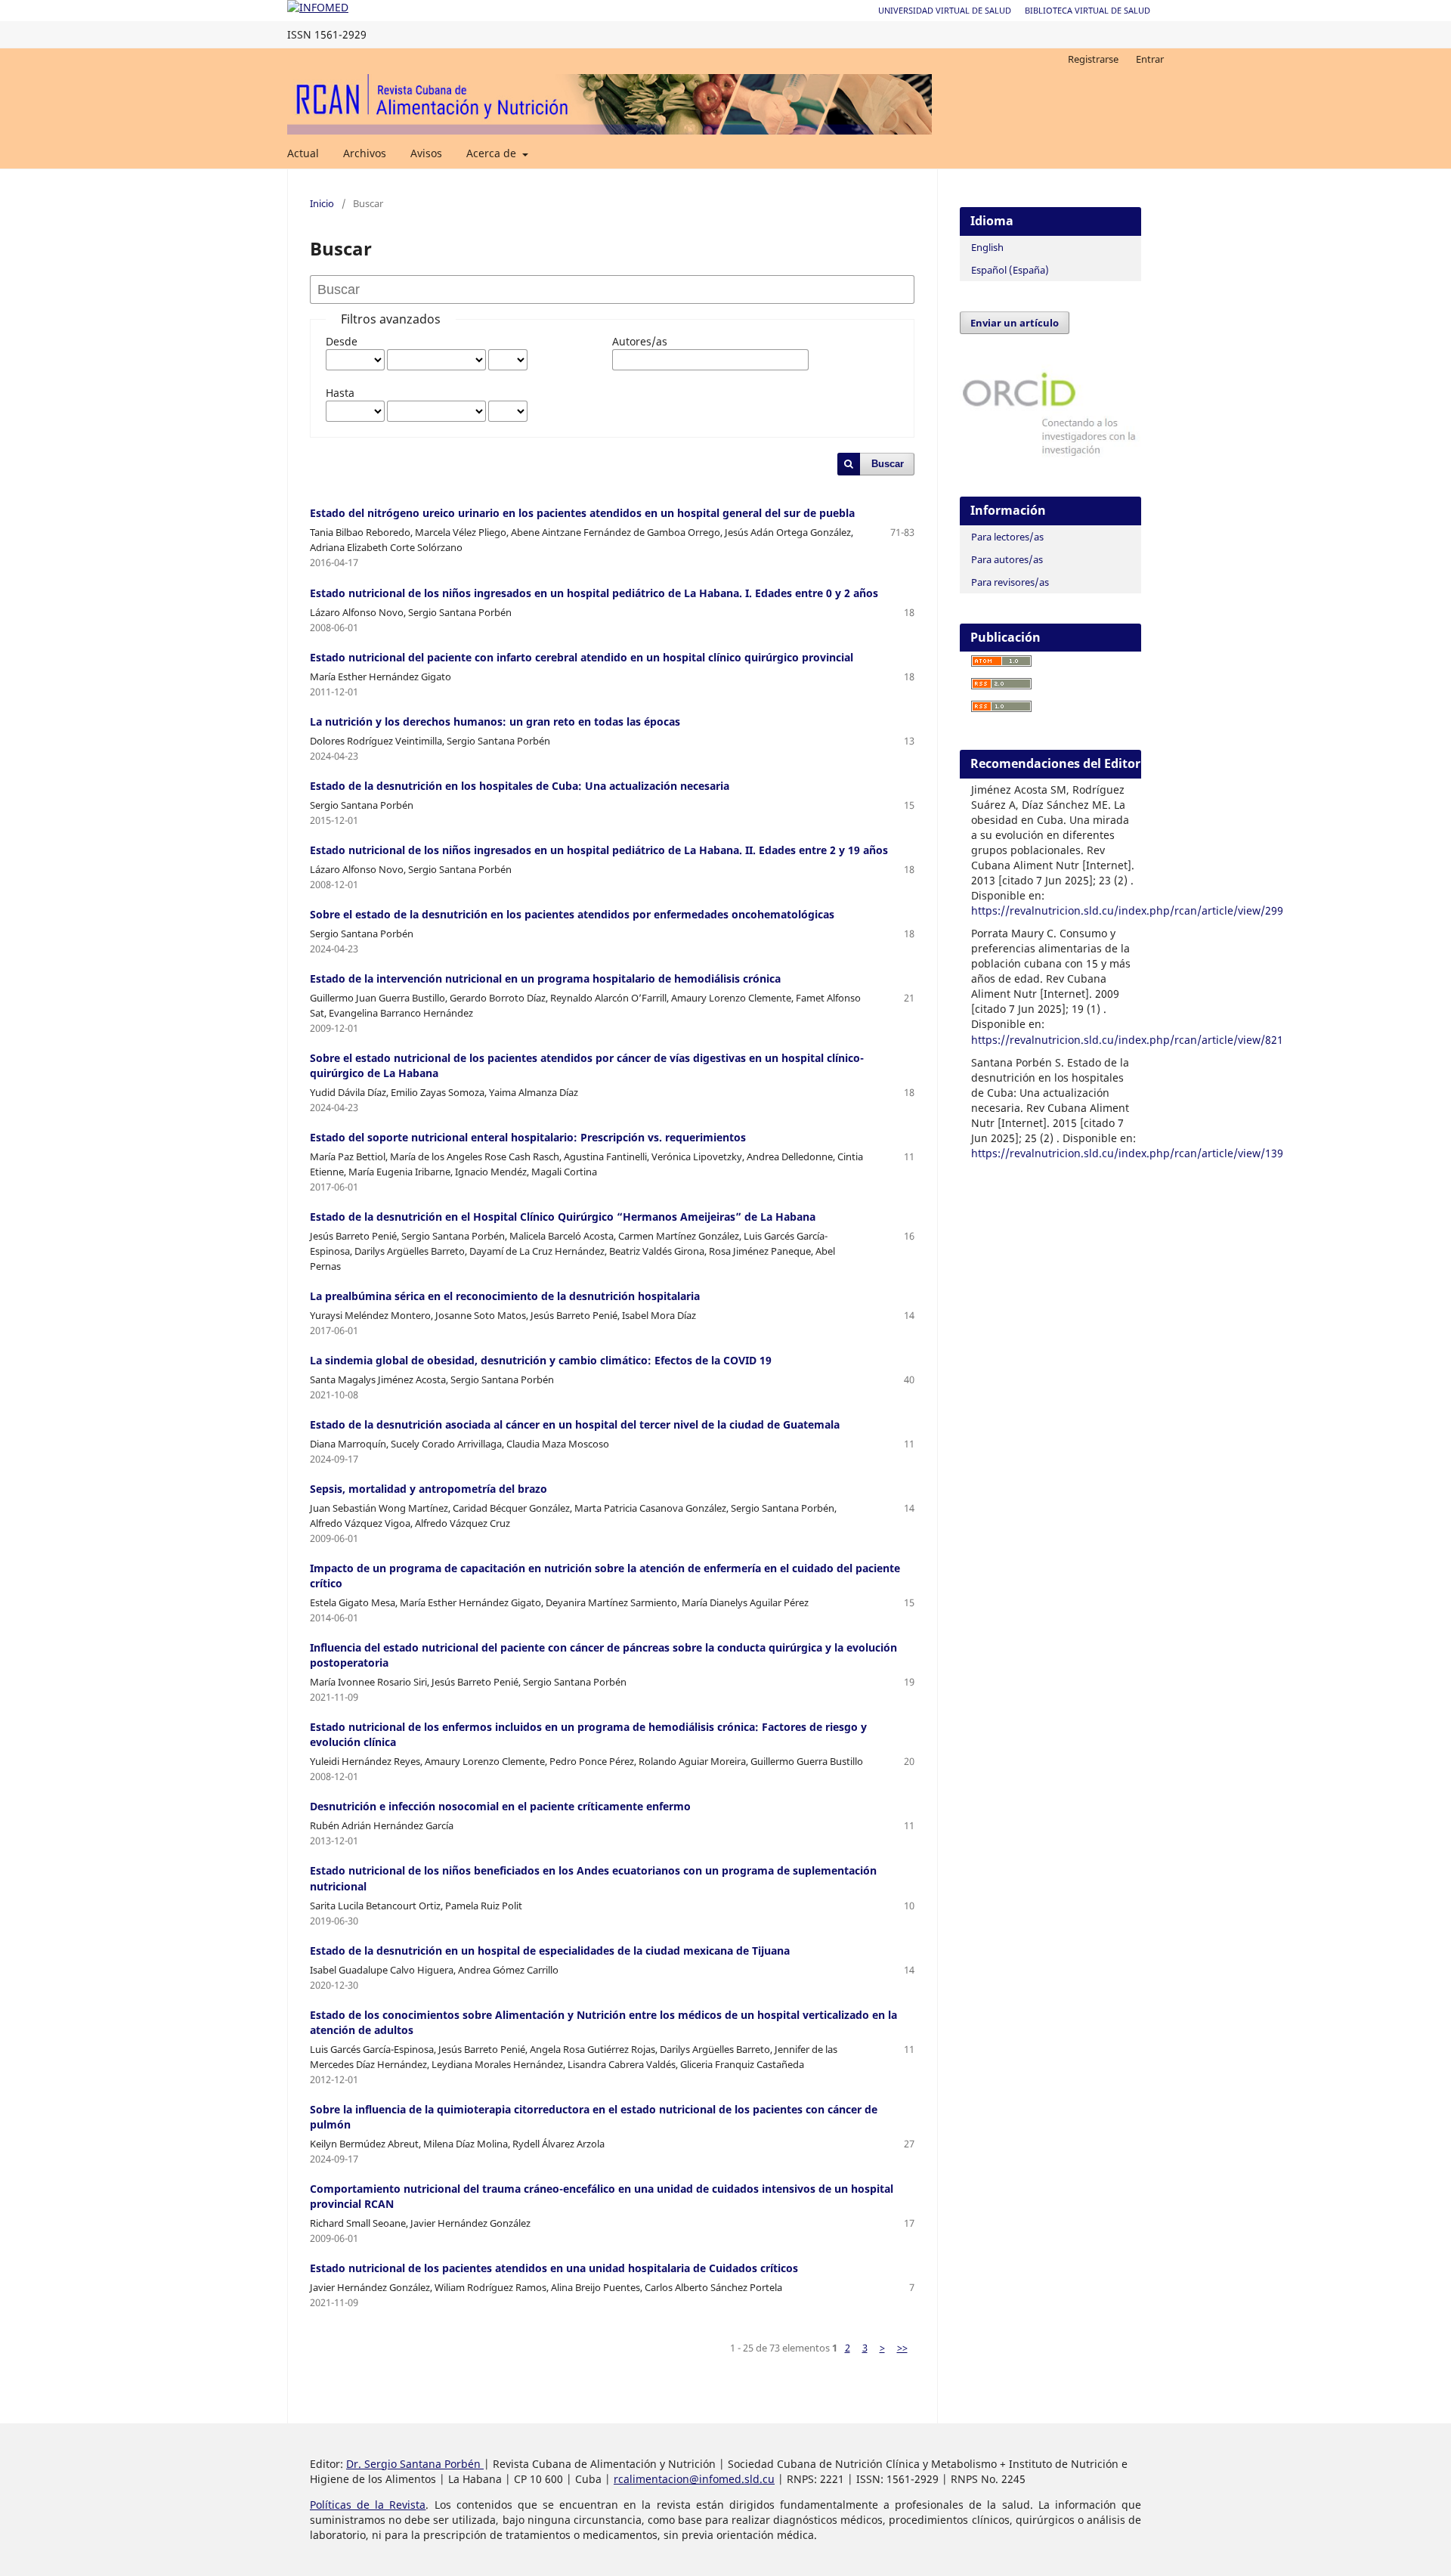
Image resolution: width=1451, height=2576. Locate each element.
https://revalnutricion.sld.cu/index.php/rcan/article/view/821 (1127, 1040)
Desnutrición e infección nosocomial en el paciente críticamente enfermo (500, 1806)
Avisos (426, 153)
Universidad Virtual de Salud (945, 10)
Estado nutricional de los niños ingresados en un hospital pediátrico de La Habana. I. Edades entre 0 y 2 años (594, 593)
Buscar (888, 464)
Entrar (1150, 59)
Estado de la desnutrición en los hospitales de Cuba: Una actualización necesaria (520, 786)
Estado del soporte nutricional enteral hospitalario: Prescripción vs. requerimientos (528, 1137)
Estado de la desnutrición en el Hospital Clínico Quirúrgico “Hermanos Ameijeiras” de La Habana (563, 1217)
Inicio (322, 203)
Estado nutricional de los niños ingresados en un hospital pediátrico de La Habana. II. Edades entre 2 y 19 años (599, 850)
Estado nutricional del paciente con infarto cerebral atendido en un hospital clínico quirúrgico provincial (582, 657)
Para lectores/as (1007, 537)
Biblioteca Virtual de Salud (1087, 10)
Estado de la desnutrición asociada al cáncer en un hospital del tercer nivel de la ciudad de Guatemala (575, 1424)
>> (902, 2348)
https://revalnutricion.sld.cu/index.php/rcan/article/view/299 (1127, 910)
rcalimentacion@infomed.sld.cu (694, 2479)
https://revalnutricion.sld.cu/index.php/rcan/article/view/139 (1127, 1153)
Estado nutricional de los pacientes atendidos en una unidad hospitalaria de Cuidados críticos (554, 2268)
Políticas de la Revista (368, 2505)
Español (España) (1010, 270)
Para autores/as (1007, 559)
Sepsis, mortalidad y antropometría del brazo (428, 1489)
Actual (303, 153)
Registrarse (1093, 59)
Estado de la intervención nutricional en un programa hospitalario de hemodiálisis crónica (545, 978)
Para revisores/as (1010, 582)
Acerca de (493, 153)
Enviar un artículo (1015, 323)
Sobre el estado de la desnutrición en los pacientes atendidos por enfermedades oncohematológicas (572, 914)
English (987, 247)
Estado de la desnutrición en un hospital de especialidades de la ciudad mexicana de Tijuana (550, 1951)
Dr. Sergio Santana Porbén (415, 2464)
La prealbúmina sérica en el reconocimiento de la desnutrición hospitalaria (505, 1296)
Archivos (365, 153)
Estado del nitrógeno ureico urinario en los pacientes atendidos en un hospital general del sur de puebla (582, 513)
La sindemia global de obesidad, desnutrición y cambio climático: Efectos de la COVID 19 (541, 1360)
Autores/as (640, 341)
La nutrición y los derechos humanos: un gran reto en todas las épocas (495, 721)
